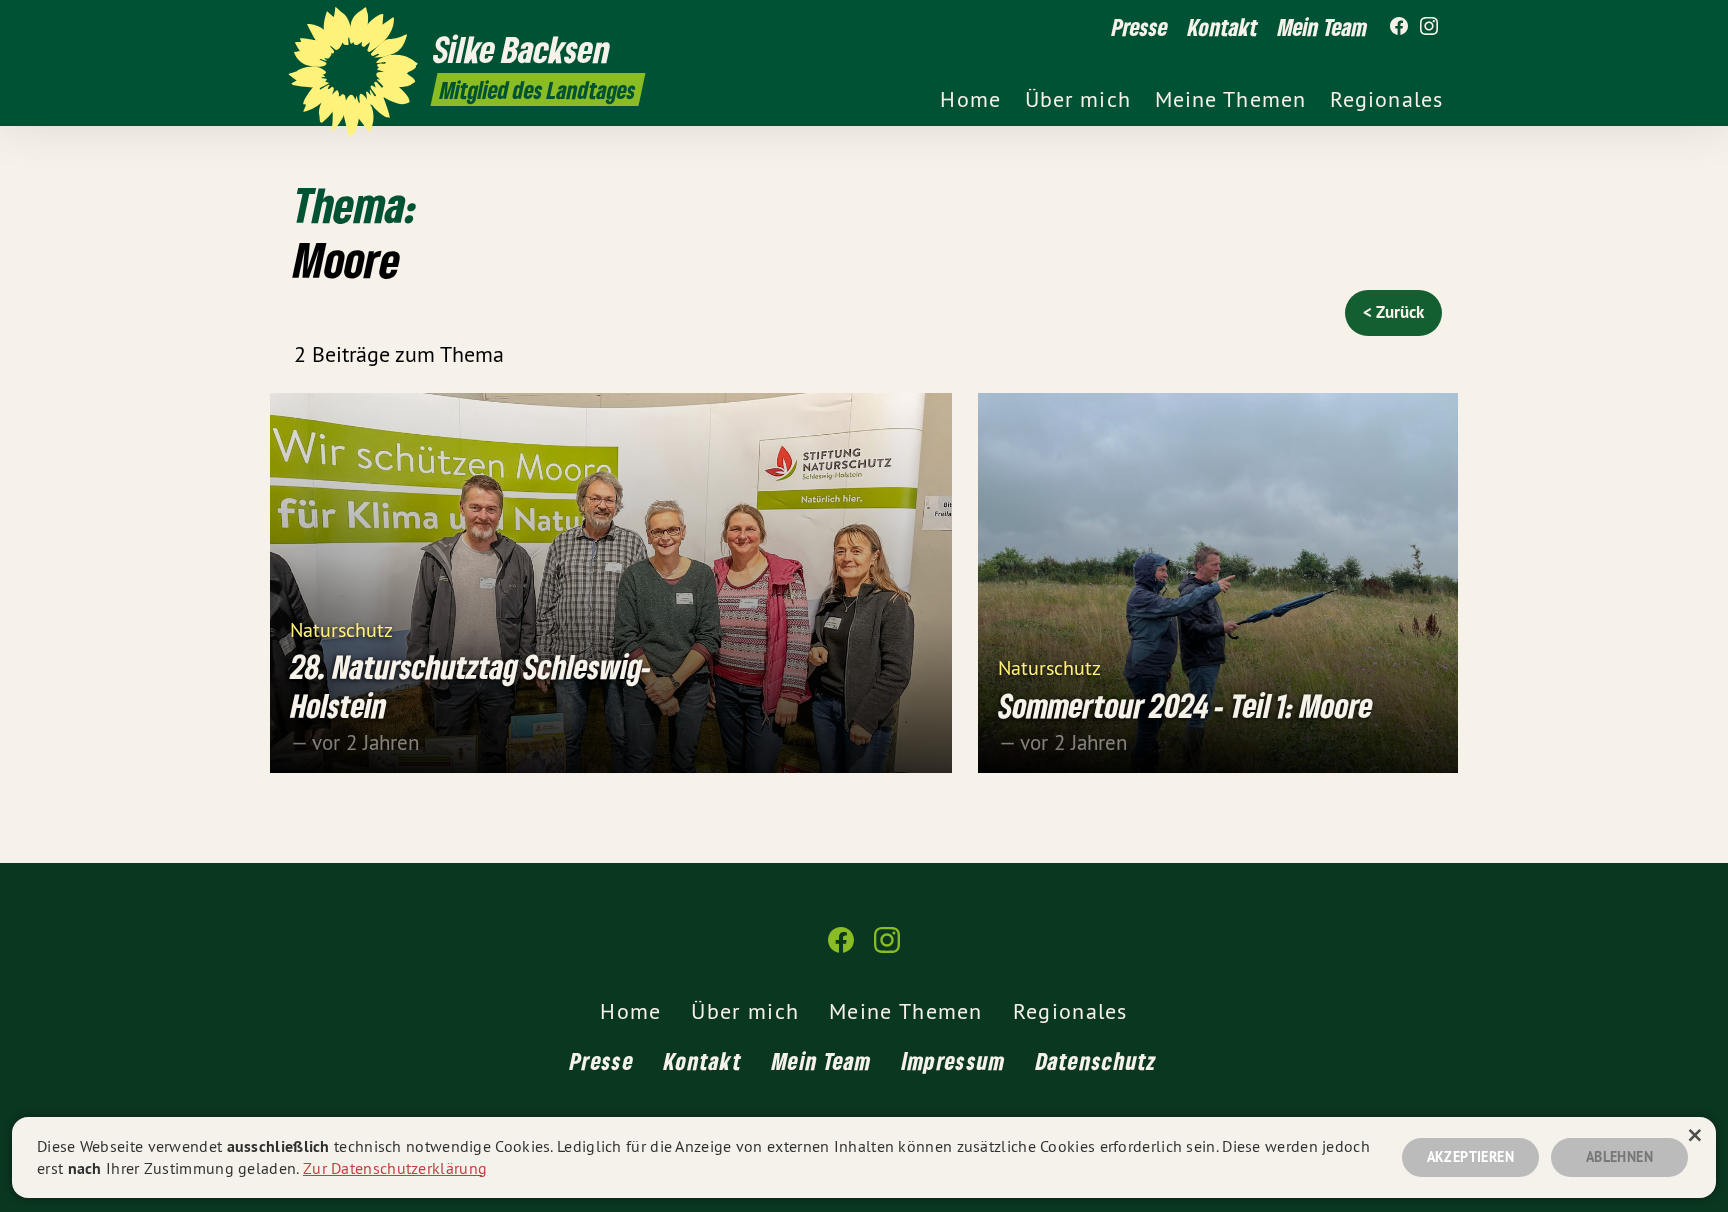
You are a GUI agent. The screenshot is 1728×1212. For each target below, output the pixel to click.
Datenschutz (1097, 1060)
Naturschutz (341, 628)
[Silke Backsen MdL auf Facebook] (1399, 27)
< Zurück (1393, 312)
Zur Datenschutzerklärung (395, 1168)
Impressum (954, 1060)
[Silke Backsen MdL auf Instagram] (1429, 27)
